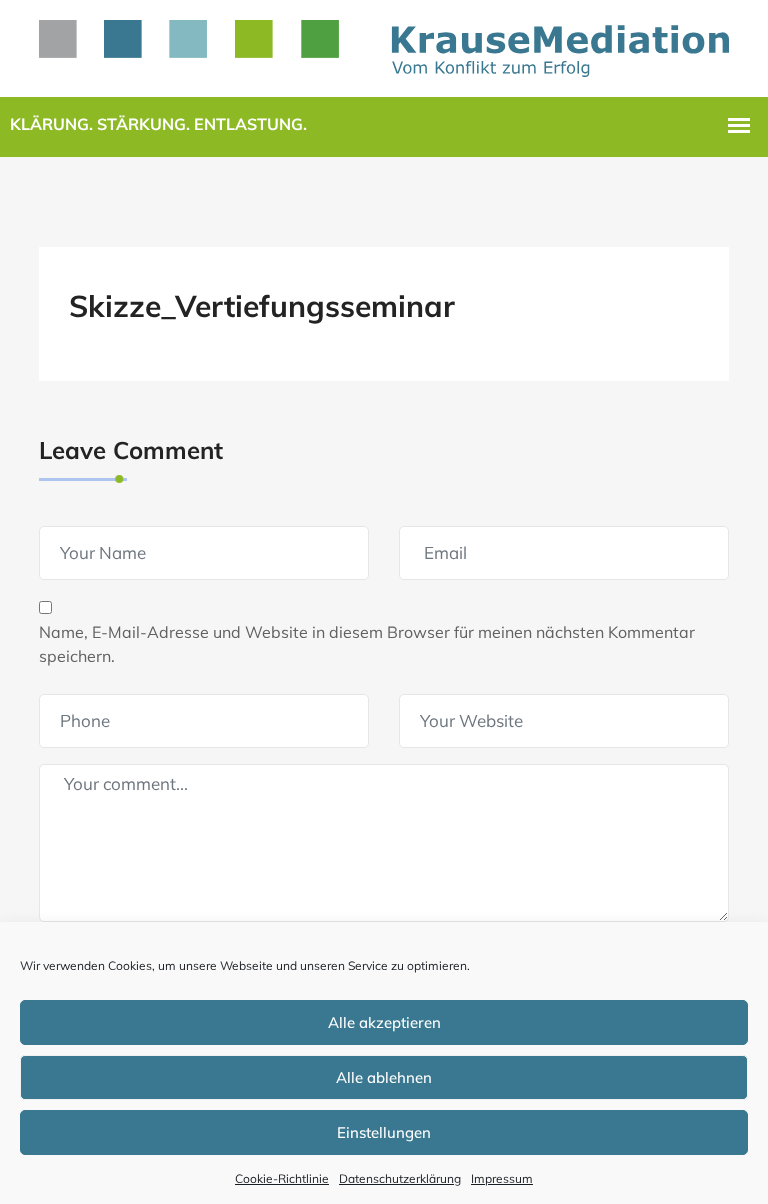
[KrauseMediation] (384, 45)
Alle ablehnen (384, 1077)
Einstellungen (384, 1132)
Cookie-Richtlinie (282, 1178)
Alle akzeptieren (384, 1022)
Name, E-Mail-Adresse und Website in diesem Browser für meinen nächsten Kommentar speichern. (367, 644)
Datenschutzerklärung (400, 1178)
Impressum (502, 1178)
